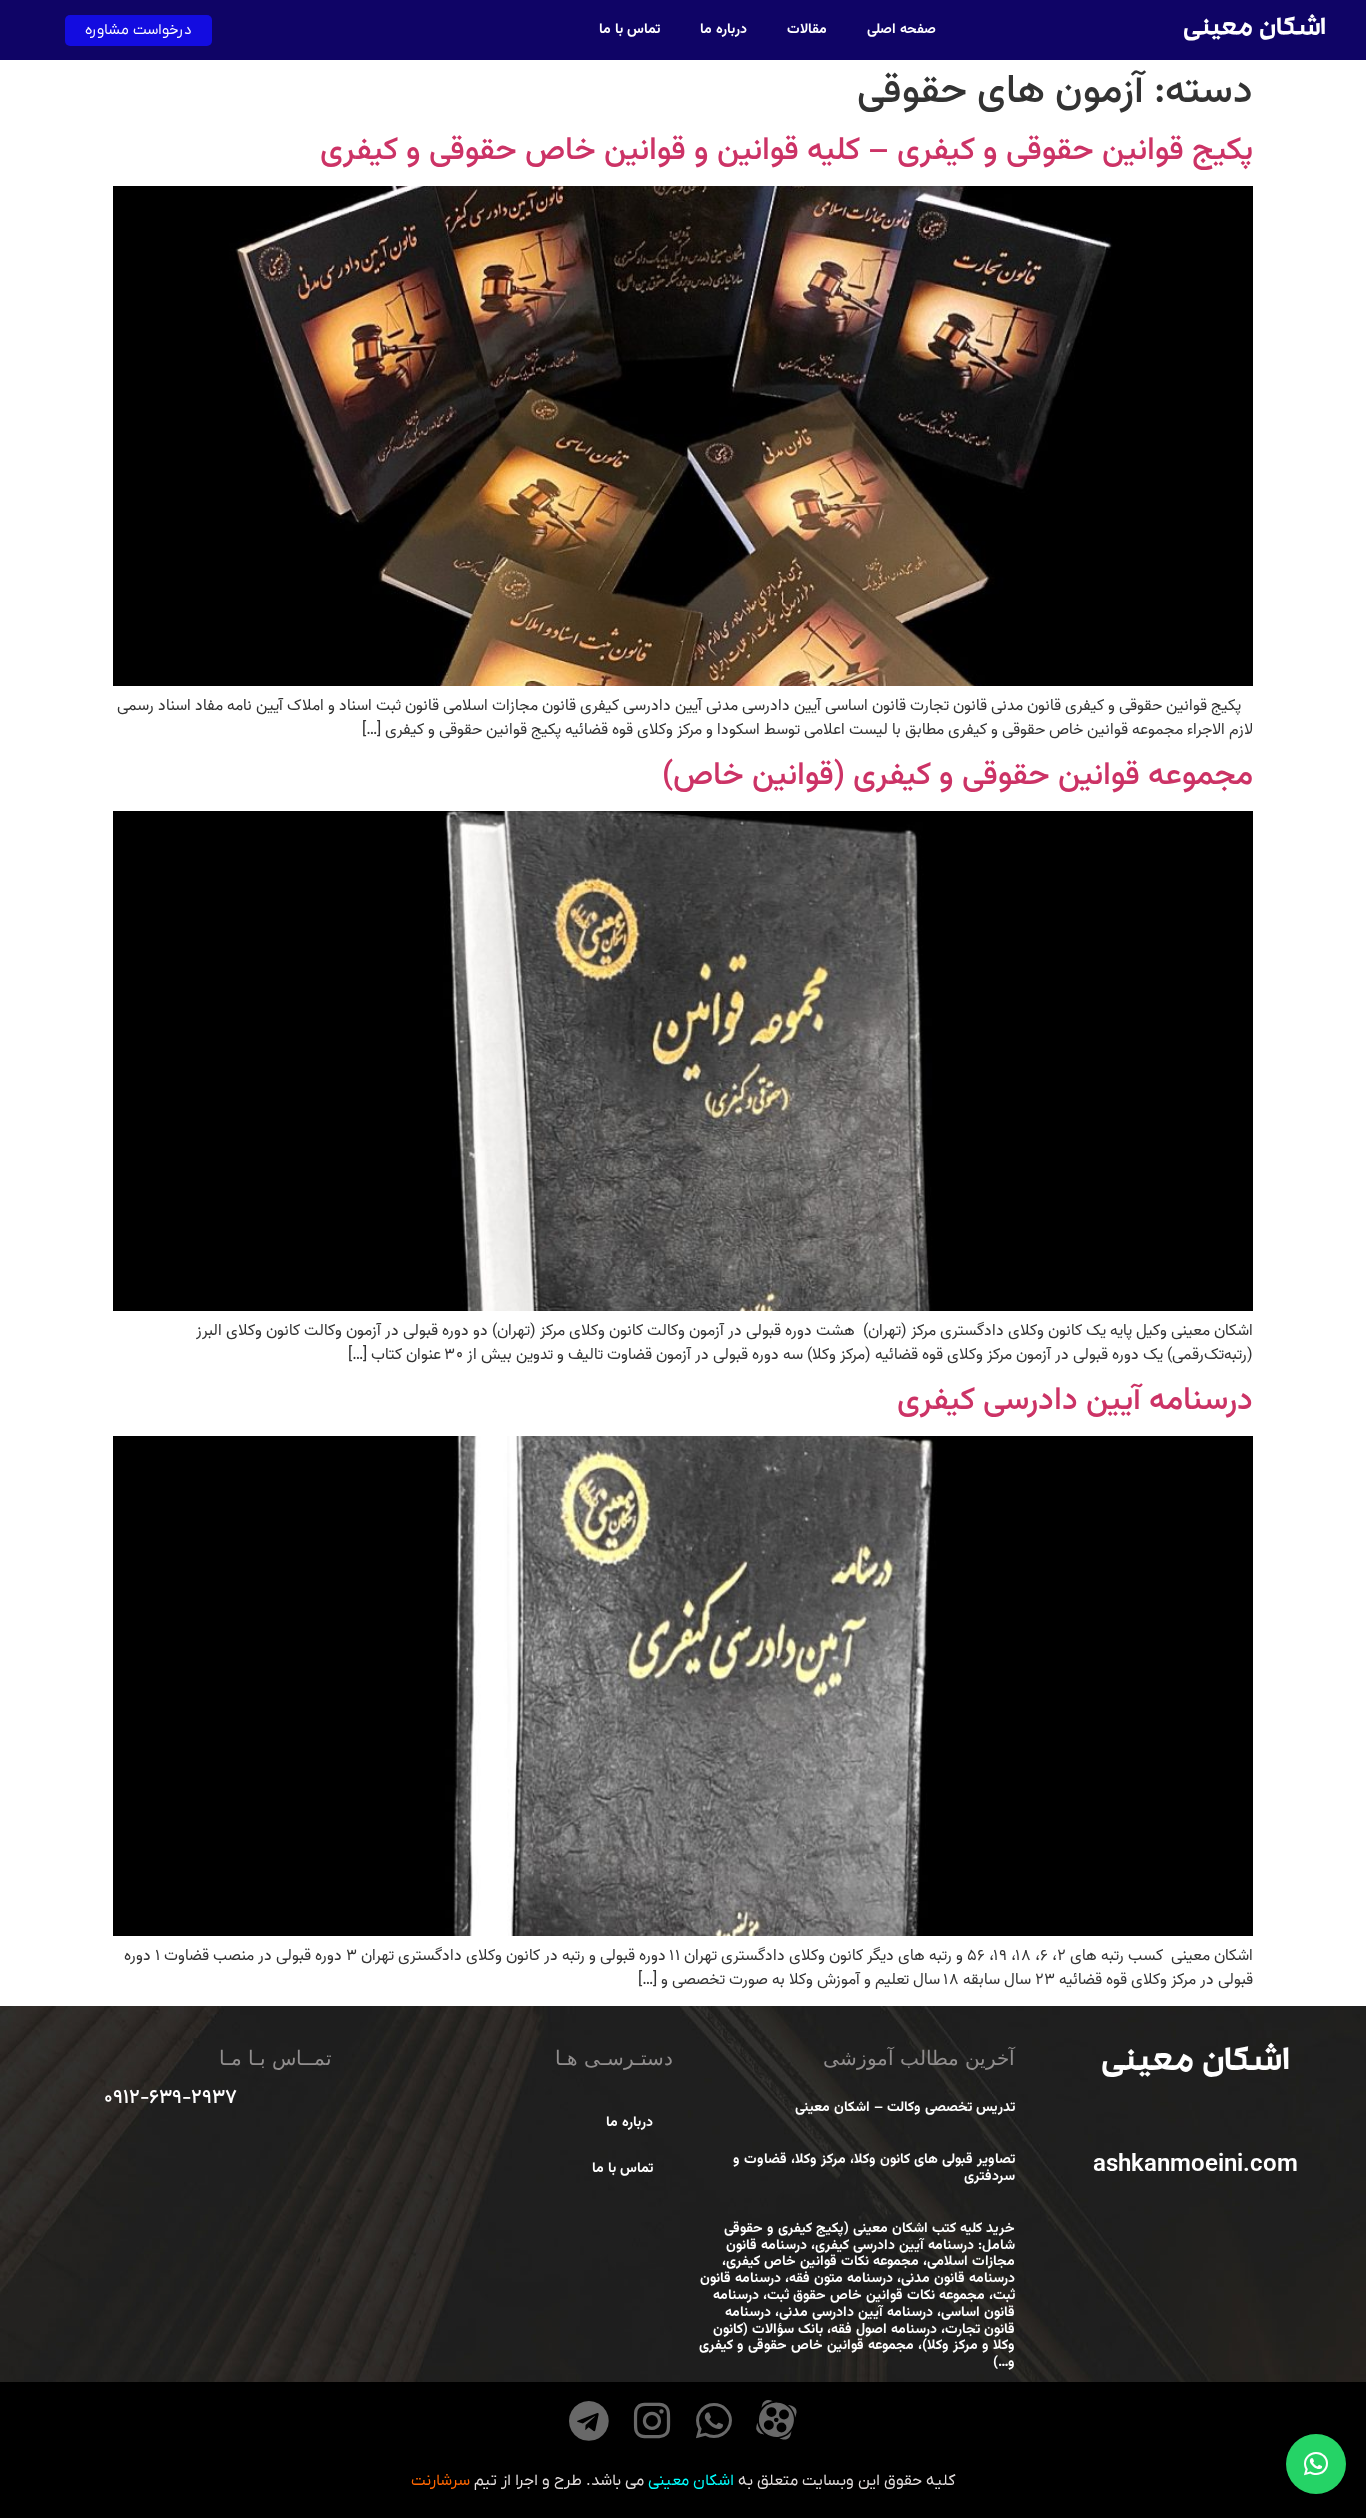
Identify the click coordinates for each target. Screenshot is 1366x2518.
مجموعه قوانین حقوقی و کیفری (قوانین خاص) (957, 776)
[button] (1316, 2464)
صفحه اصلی (901, 30)
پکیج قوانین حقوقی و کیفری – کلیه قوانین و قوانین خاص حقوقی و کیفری (786, 151)
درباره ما (723, 30)
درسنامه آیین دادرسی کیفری (1075, 1401)
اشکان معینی (1254, 30)
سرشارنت (440, 2481)
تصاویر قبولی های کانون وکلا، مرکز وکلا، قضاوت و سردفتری (874, 2168)
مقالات (807, 30)
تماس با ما (629, 30)
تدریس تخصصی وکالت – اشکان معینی (905, 2108)
